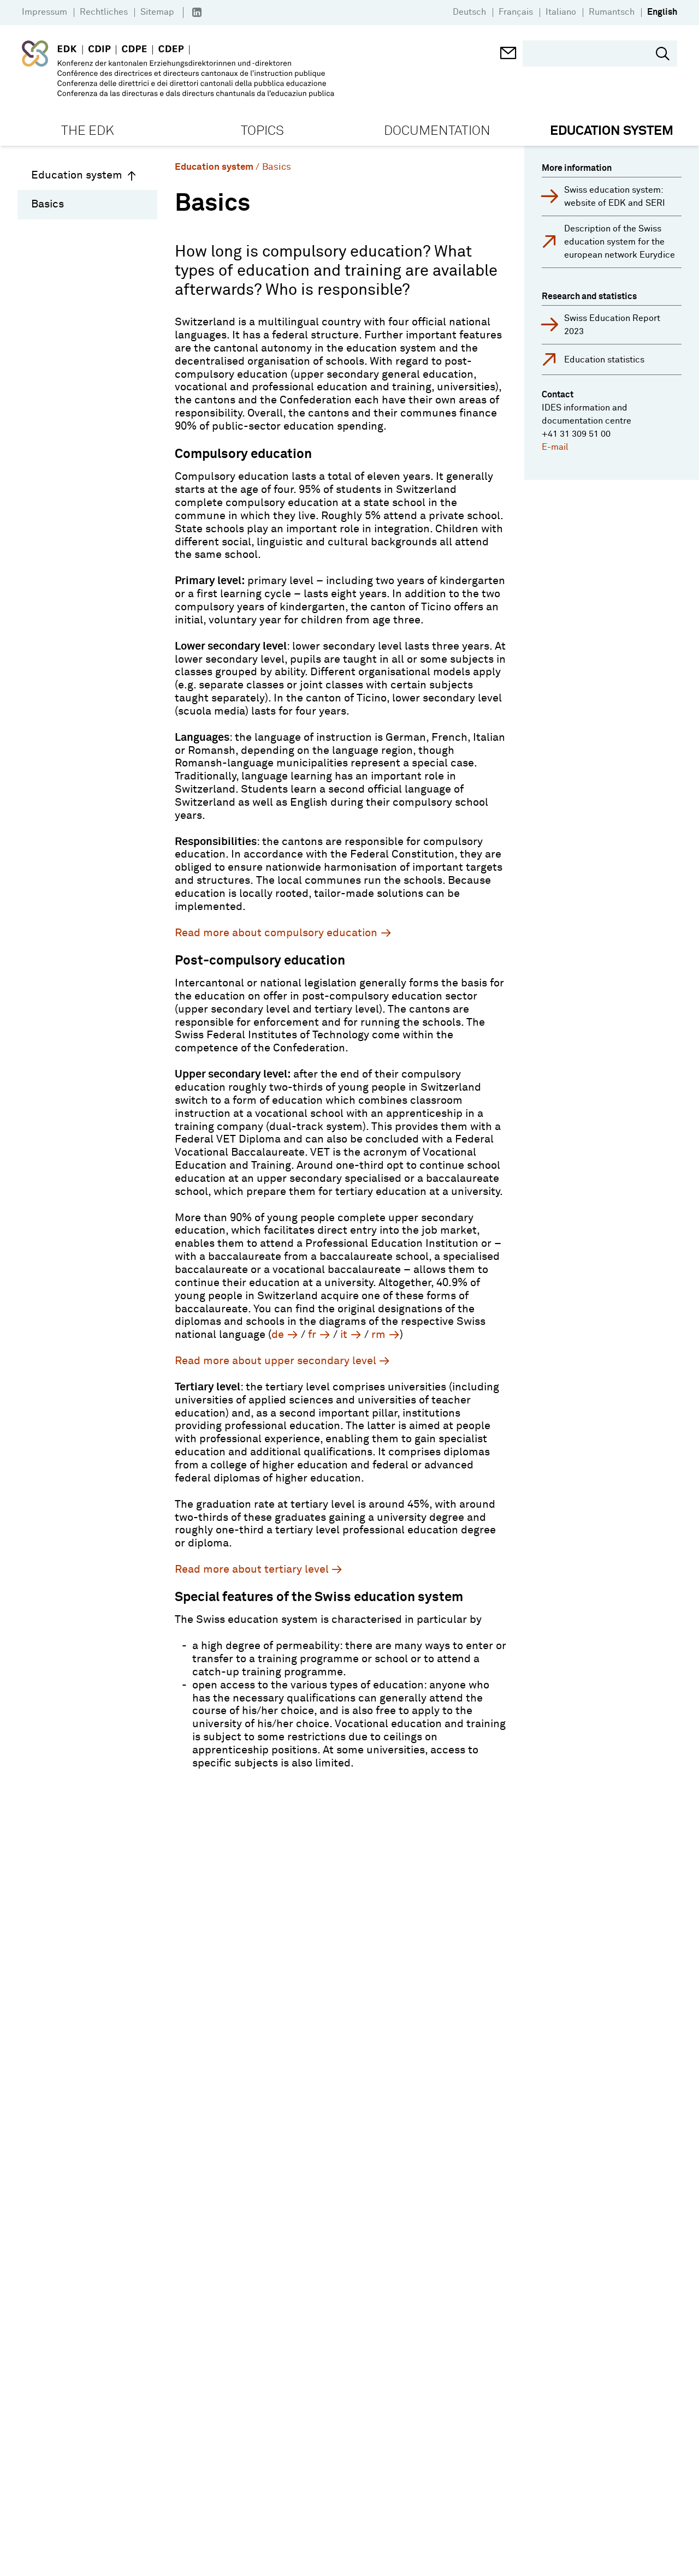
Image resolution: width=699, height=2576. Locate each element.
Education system (77, 175)
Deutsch (469, 12)
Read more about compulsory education (276, 933)
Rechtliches (104, 12)
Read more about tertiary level (252, 1569)
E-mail (555, 447)
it (344, 1335)
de (278, 1335)
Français (516, 12)
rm (378, 1335)
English (662, 12)
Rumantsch (612, 12)
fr (312, 1335)
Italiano (561, 12)
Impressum (45, 12)
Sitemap (157, 12)
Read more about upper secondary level (276, 1361)
